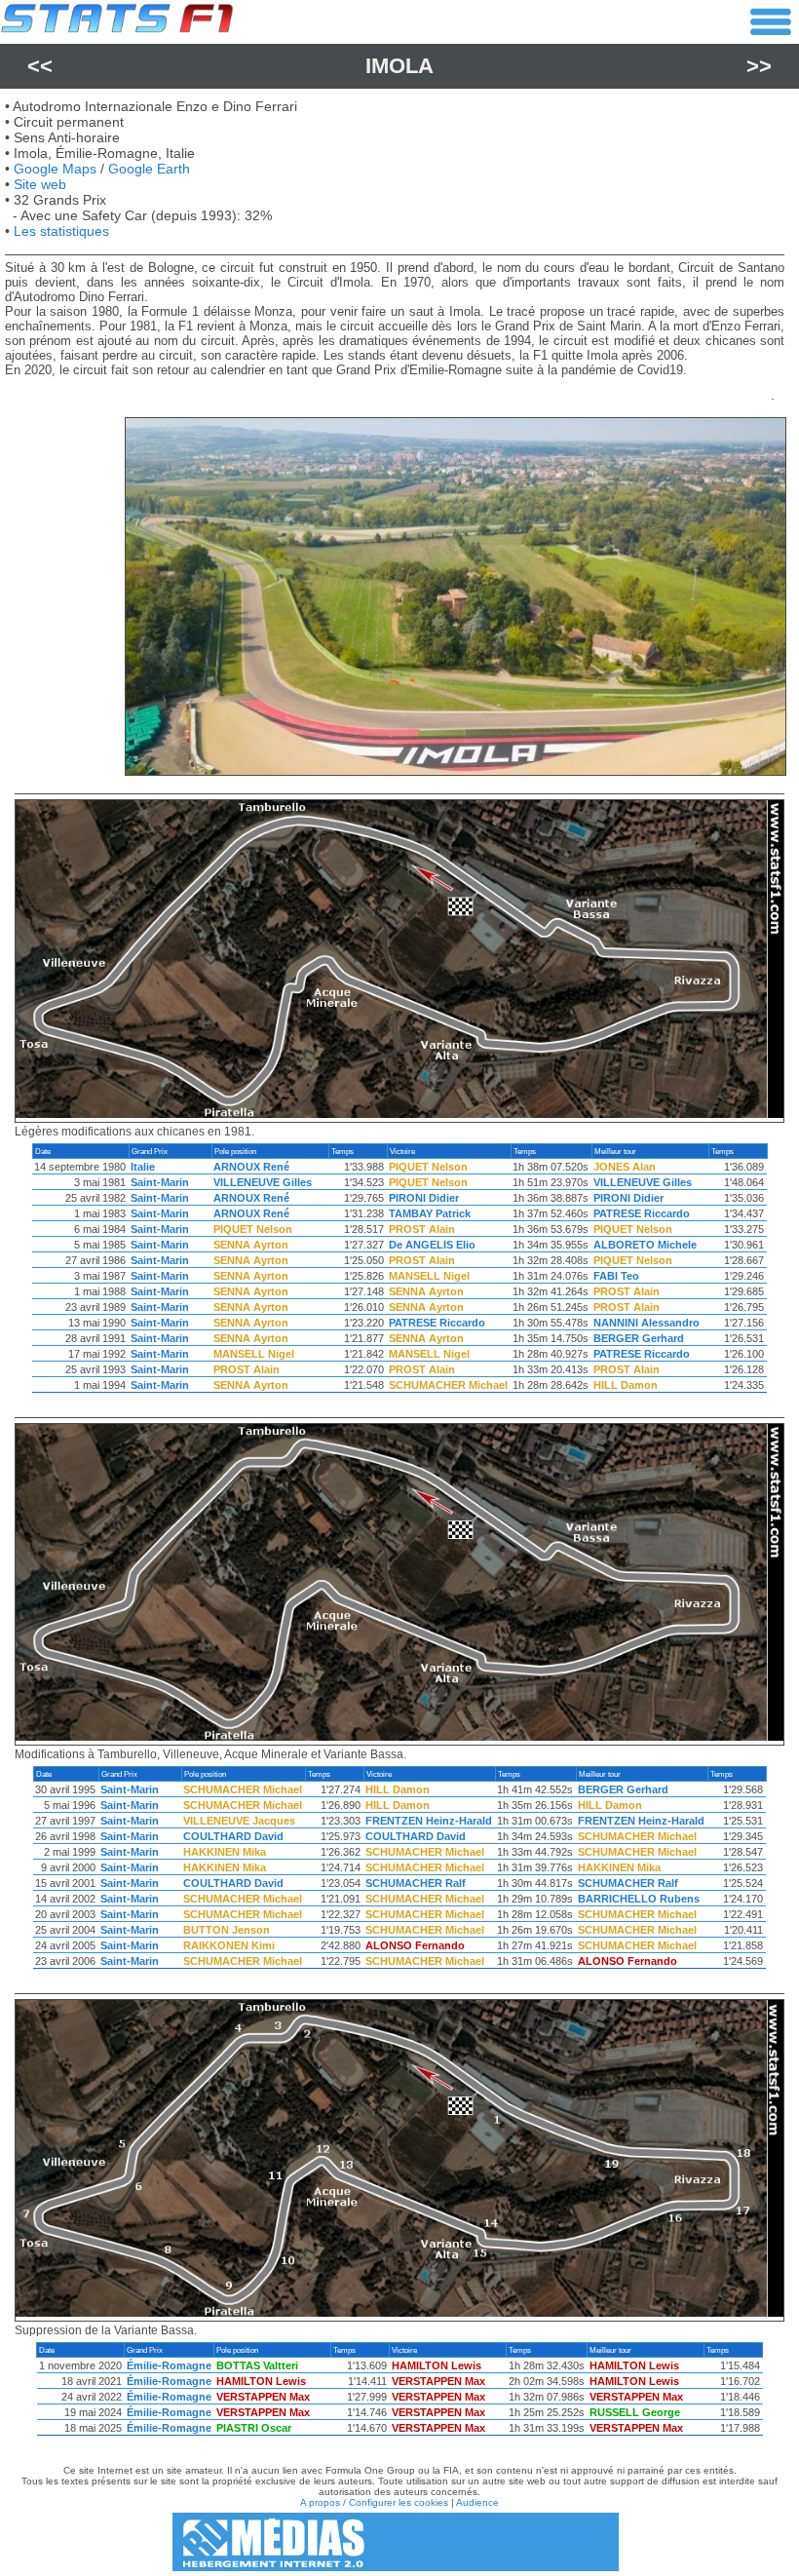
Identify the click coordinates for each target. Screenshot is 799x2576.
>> (759, 66)
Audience (477, 2502)
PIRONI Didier (424, 1198)
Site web (40, 184)
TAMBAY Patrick (430, 1213)
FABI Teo (616, 1276)
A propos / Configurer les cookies (374, 2502)
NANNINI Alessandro (647, 1323)
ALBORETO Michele (645, 1245)
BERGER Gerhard (639, 1338)
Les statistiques (61, 231)
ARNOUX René (251, 1167)
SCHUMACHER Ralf (416, 1883)
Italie (143, 1167)
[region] (399, 1273)
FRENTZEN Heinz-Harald (429, 1821)
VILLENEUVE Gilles (263, 1182)
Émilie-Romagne (169, 2365)
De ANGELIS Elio (432, 1245)
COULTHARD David (233, 1836)
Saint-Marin (160, 1182)
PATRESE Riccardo (642, 1213)
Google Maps (55, 169)
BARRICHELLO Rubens (639, 1899)
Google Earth (149, 169)
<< (40, 66)
